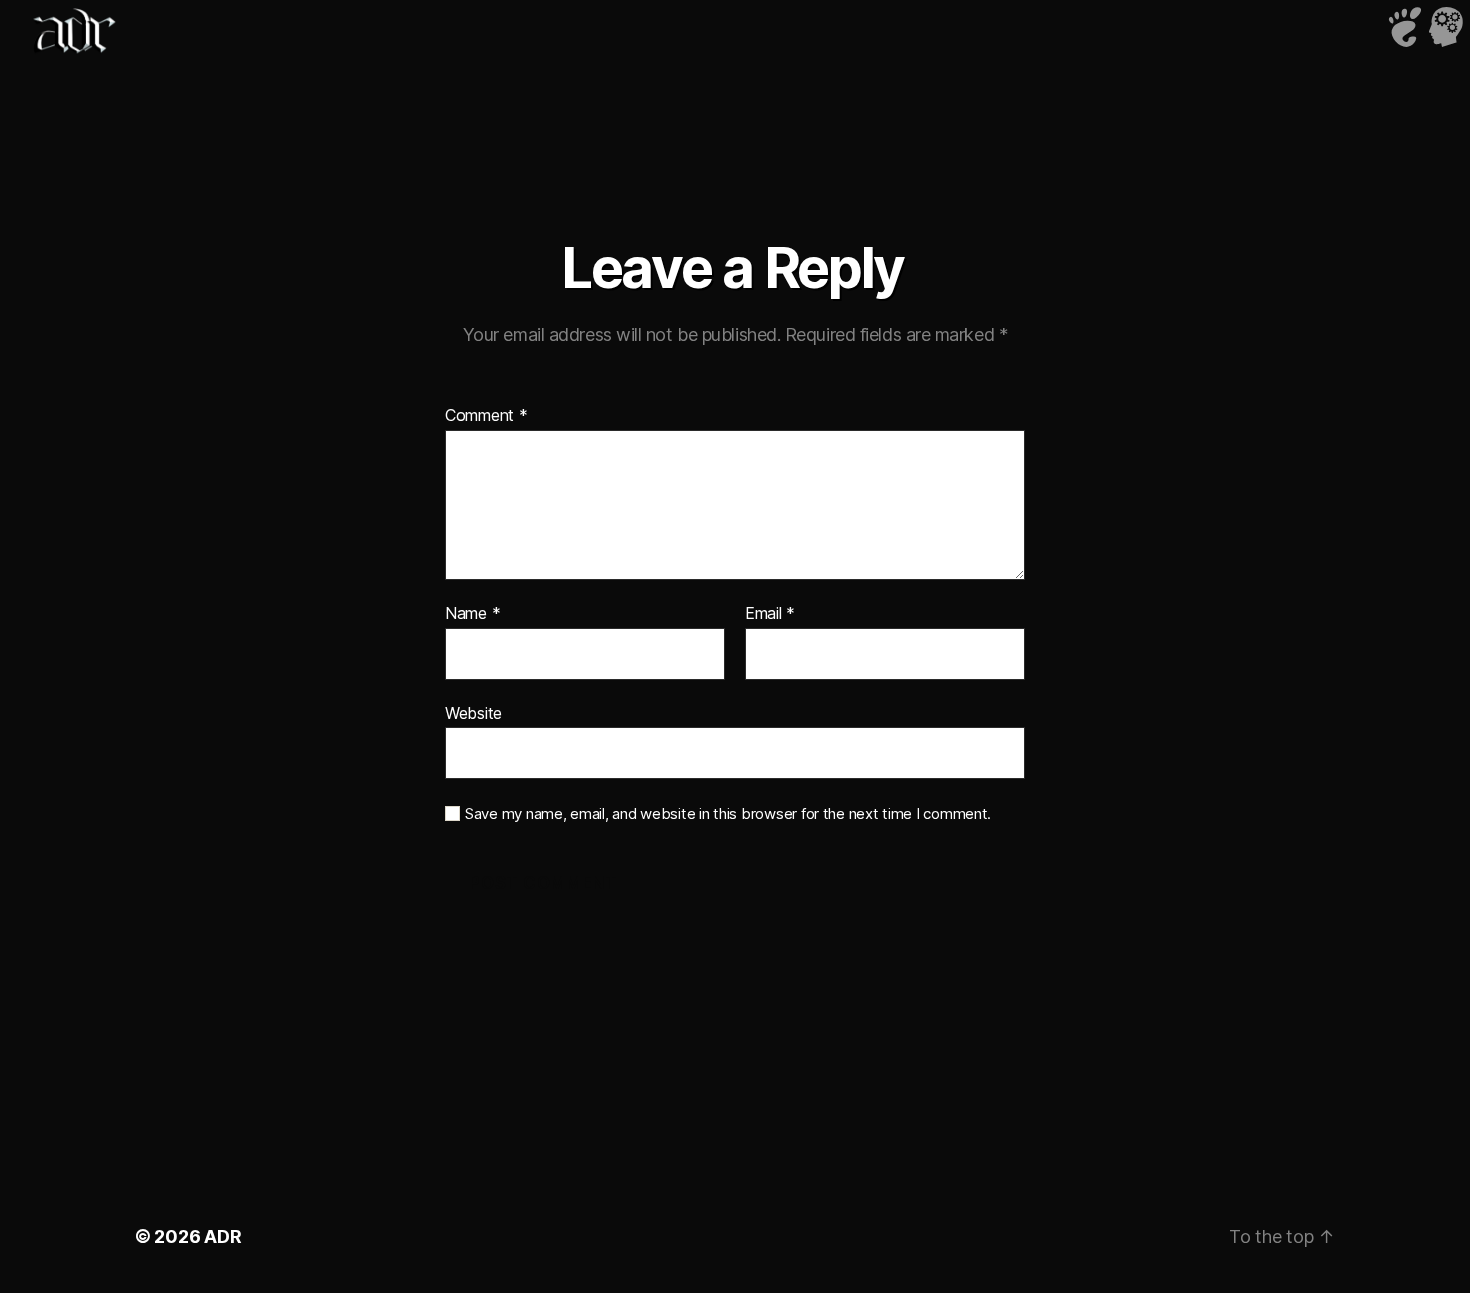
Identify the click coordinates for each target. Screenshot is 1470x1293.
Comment (486, 416)
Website (473, 712)
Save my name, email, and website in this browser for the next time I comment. (728, 814)
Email (770, 614)
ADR (222, 1236)
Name (472, 614)
